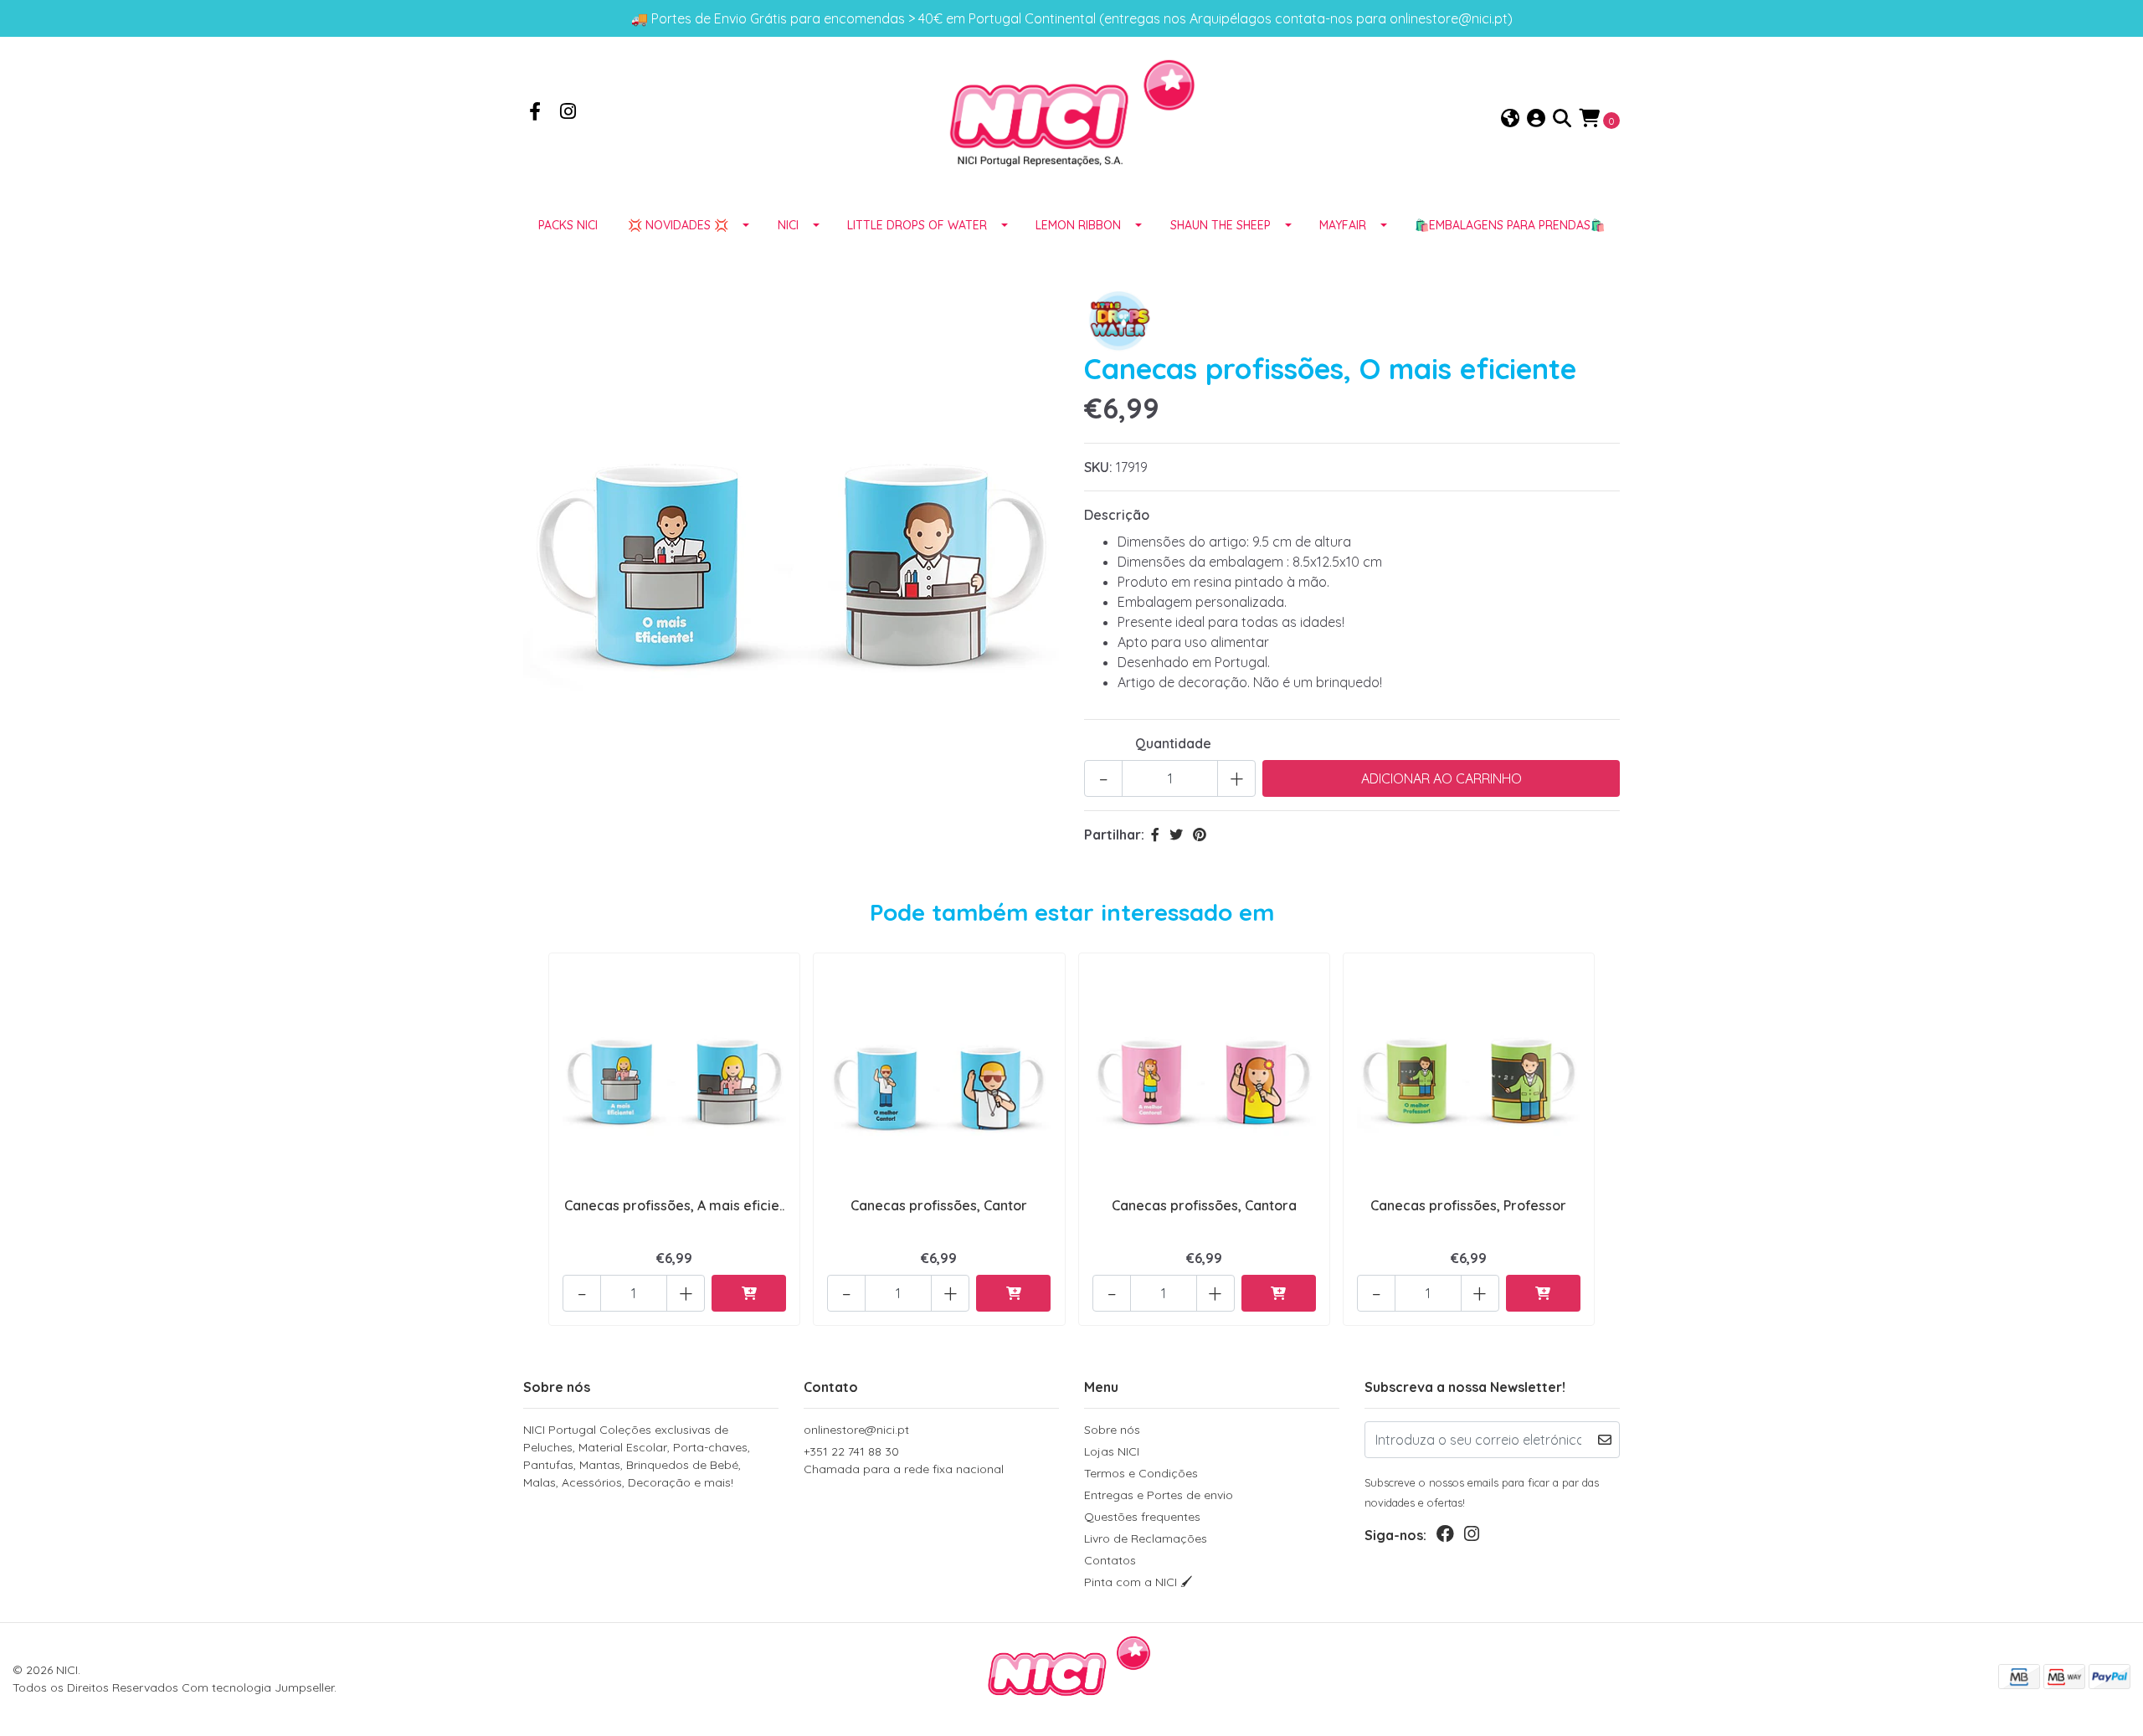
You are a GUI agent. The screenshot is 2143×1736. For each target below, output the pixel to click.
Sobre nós (1112, 1430)
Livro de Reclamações (1146, 1538)
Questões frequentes (1142, 1517)
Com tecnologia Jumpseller (258, 1687)
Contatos (1110, 1560)
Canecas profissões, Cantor (939, 1205)
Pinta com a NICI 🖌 (1138, 1582)
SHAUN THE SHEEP (1221, 225)
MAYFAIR (1343, 225)
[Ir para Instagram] (568, 113)
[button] (1510, 119)
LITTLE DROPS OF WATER (917, 225)
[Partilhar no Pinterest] (1200, 835)
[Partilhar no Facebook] (1155, 835)
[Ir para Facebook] (535, 113)
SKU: (1098, 467)
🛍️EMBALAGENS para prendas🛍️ (1510, 225)
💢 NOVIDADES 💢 (678, 225)
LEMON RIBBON (1078, 225)
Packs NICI (568, 225)
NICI (788, 225)
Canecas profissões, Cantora (1204, 1205)
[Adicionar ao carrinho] (749, 1293)
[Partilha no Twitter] (1176, 835)
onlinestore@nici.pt (856, 1430)
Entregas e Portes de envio (1159, 1495)
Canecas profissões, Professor (1468, 1205)
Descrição (1117, 515)
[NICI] (1071, 118)
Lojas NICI (1112, 1451)
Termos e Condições (1141, 1473)
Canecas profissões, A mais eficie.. (674, 1205)
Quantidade (1173, 743)
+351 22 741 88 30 (904, 1460)
